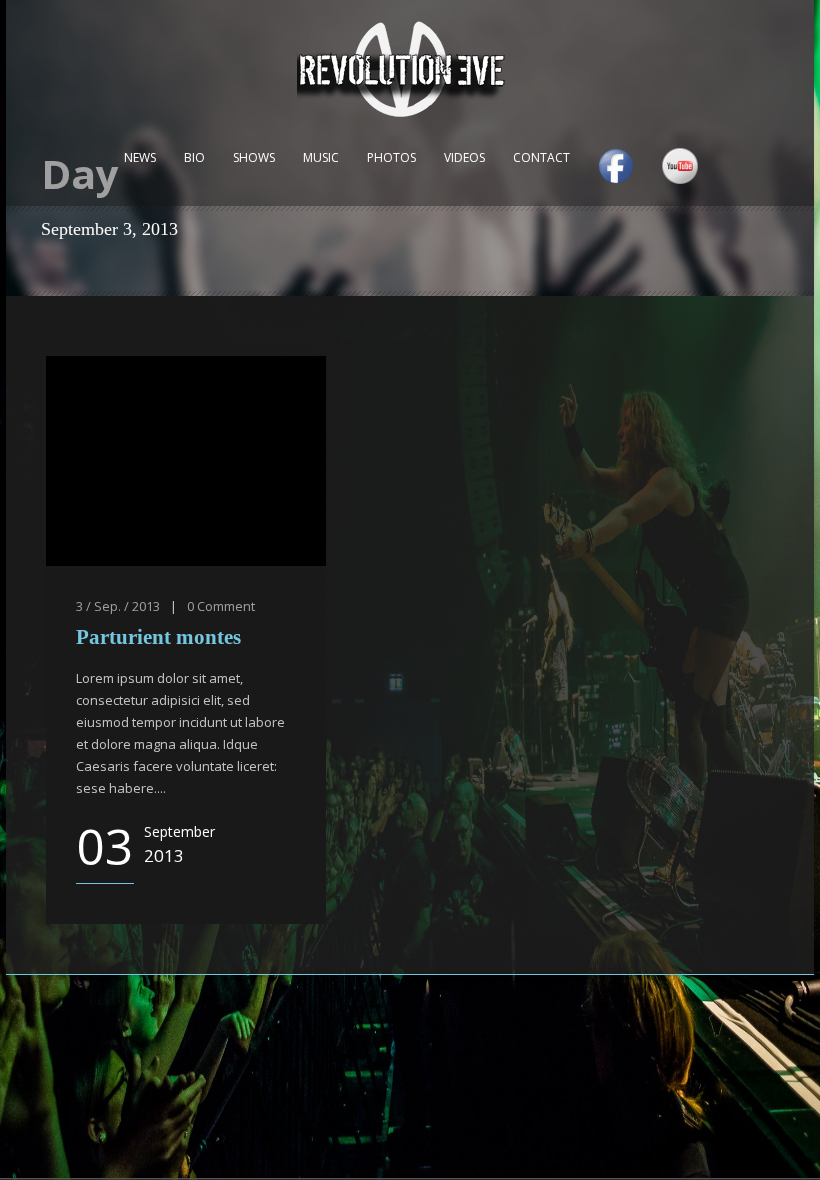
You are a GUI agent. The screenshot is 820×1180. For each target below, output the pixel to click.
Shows (254, 157)
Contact (541, 157)
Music (321, 157)
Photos (391, 157)
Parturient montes (158, 637)
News (140, 157)
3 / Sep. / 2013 (118, 606)
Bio (194, 157)
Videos (464, 157)
